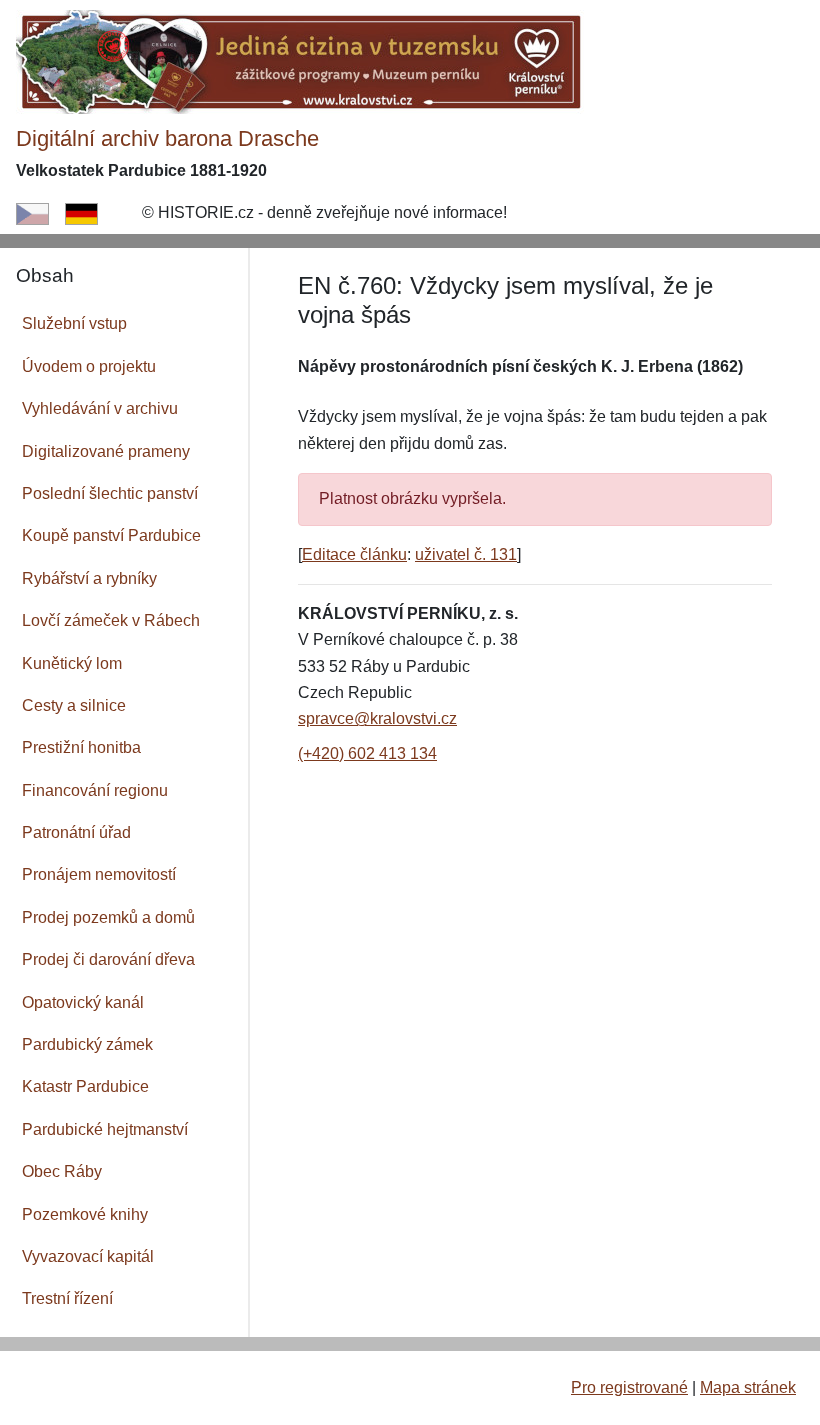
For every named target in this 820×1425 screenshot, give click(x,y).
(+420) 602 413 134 (367, 753)
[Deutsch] (81, 212)
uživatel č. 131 (466, 554)
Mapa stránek (748, 1387)
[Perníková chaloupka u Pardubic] (301, 60)
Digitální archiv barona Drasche (167, 138)
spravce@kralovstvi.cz (377, 718)
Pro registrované (629, 1387)
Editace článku (354, 554)
